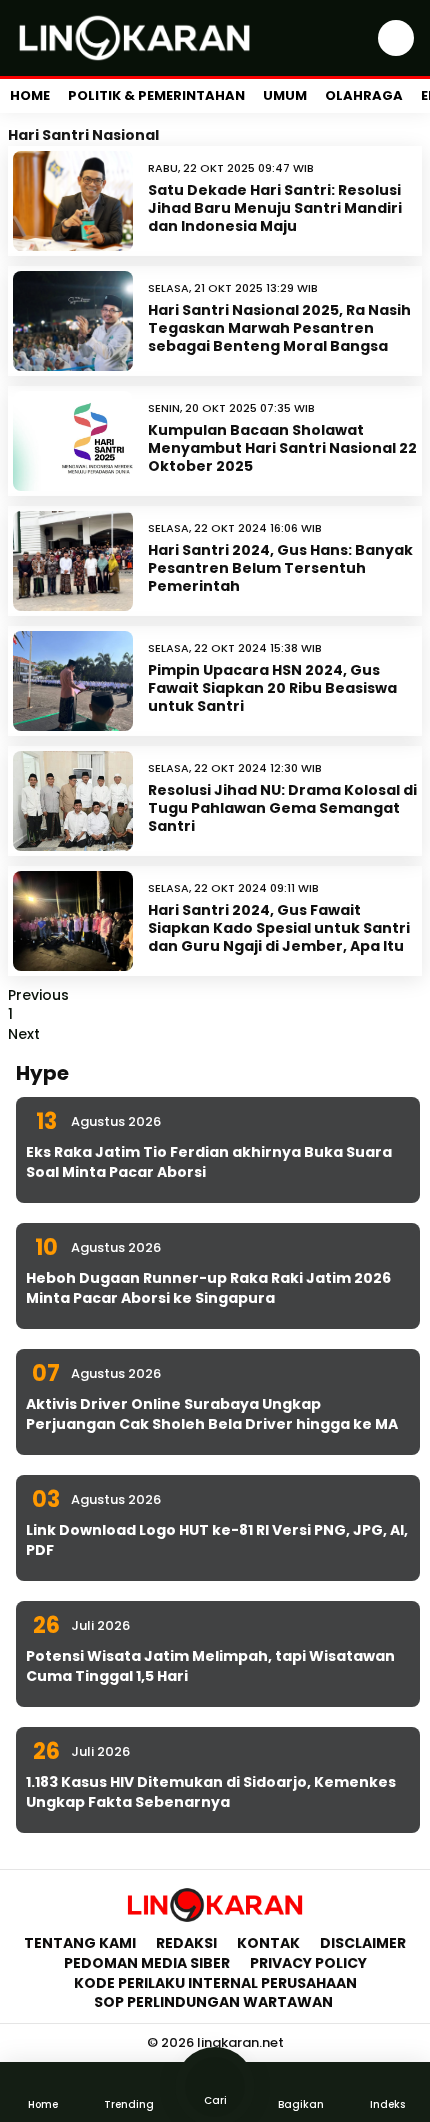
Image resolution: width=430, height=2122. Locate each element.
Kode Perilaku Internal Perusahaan (215, 1983)
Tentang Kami (80, 1943)
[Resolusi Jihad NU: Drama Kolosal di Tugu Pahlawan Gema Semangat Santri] (73, 801)
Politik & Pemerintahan (156, 95)
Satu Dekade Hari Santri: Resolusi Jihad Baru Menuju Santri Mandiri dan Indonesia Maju (275, 208)
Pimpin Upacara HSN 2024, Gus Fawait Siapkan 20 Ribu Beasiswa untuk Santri (272, 688)
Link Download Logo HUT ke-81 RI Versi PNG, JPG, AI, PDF (217, 1540)
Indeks (387, 2104)
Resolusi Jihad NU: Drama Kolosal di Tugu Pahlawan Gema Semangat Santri (282, 808)
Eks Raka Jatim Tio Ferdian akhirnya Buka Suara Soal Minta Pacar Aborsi (209, 1162)
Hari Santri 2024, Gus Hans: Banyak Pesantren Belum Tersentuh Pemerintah (280, 568)
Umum (285, 95)
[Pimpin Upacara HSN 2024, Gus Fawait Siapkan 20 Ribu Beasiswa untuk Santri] (73, 681)
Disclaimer (363, 1943)
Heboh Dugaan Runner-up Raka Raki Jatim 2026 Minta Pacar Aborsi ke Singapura (208, 1288)
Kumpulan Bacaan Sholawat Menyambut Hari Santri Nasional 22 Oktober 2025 (282, 448)
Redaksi (186, 1943)
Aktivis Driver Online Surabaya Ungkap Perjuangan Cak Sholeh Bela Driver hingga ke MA (212, 1414)
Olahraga (364, 95)
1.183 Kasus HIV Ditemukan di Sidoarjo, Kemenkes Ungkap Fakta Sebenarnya (211, 1792)
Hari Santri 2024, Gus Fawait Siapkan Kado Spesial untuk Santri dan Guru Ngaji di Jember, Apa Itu (279, 928)
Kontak (268, 1943)
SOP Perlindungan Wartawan (215, 2002)
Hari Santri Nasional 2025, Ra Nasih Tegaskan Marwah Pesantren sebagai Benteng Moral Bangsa (279, 328)
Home (30, 95)
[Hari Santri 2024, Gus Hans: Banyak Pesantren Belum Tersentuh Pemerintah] (73, 561)
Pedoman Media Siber (147, 1963)
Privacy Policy (308, 1963)
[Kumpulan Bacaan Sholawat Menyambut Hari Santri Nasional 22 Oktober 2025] (73, 441)
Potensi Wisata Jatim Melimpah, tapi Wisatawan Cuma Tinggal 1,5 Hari (210, 1666)
